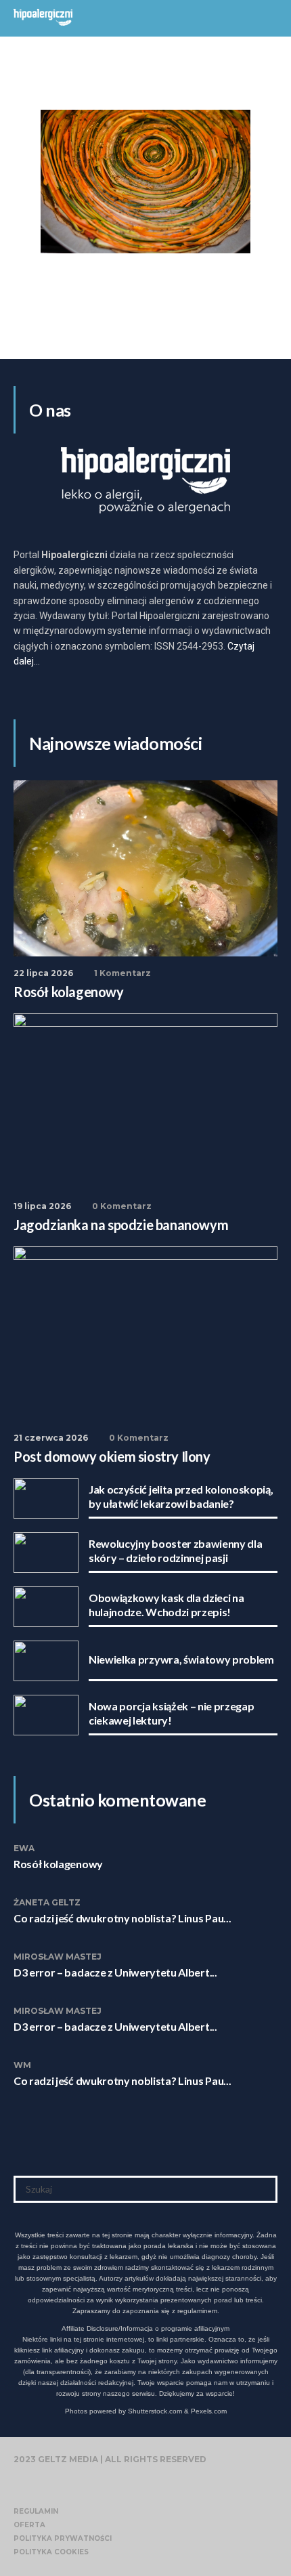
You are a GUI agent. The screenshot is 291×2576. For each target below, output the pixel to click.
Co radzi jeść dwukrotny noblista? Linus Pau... (122, 1918)
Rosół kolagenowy (58, 1864)
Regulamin (36, 2511)
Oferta (29, 2525)
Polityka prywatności (63, 2538)
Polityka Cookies (51, 2552)
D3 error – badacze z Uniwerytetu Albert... (115, 1972)
